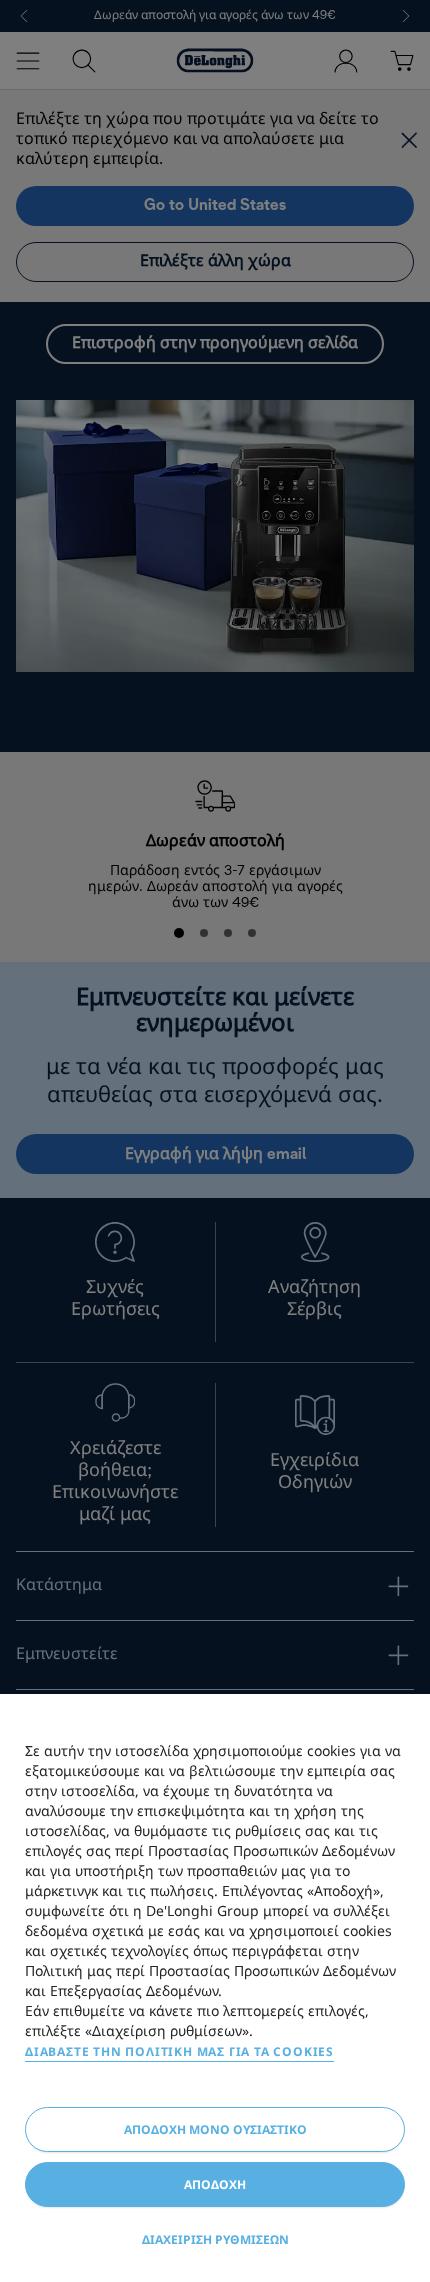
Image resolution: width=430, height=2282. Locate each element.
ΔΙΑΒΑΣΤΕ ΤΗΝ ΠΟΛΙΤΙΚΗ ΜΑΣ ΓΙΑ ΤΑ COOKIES (179, 2051)
